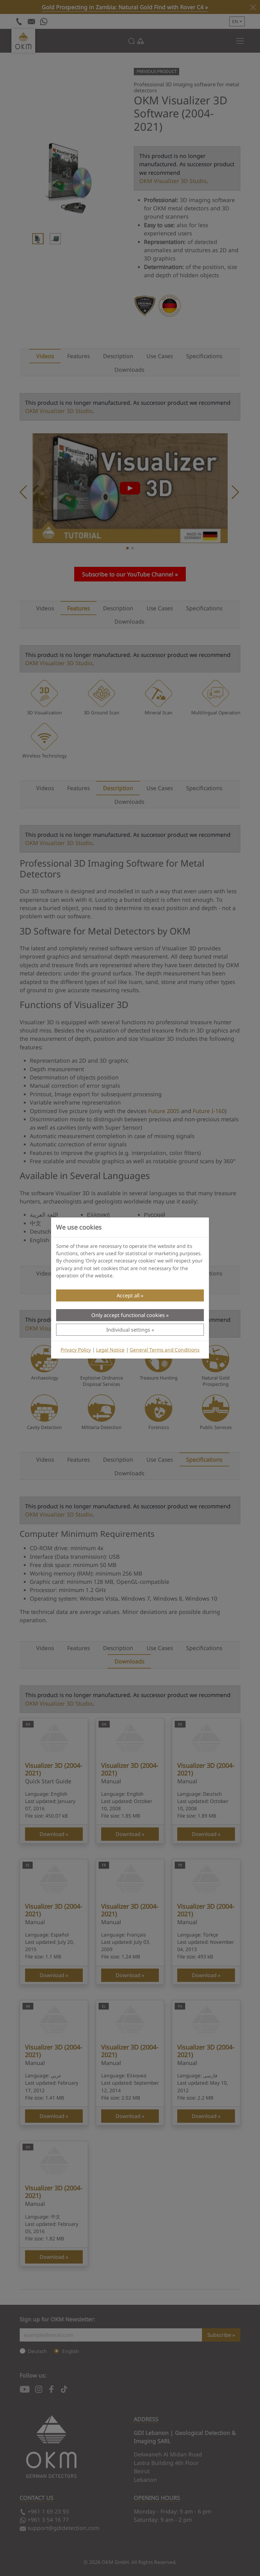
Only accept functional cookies (128, 1315)
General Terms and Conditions (165, 1350)
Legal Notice (110, 1350)
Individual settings (128, 1330)
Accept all (128, 1295)
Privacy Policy (76, 1350)
